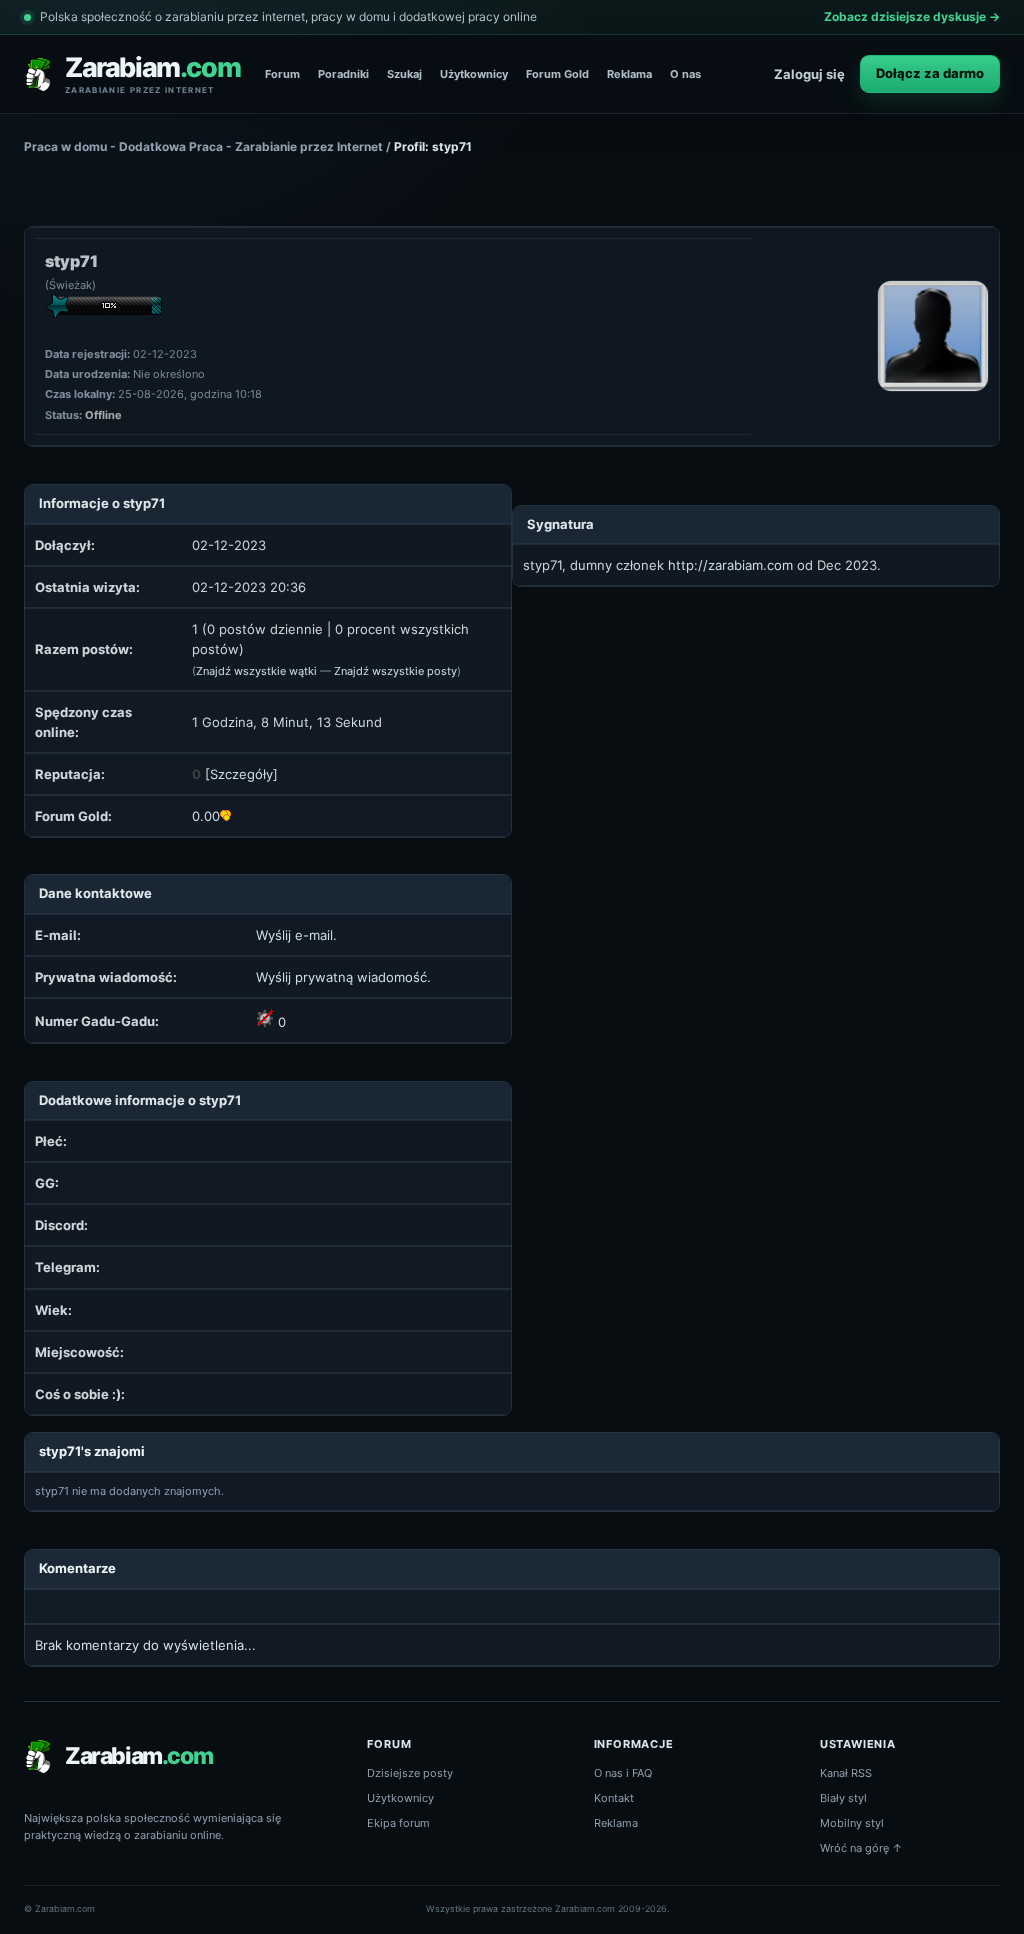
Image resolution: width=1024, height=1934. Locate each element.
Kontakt (614, 1798)
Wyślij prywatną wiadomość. (343, 977)
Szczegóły (241, 774)
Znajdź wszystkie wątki (256, 671)
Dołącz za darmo (930, 73)
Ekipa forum (398, 1823)
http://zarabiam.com (730, 565)
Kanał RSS (846, 1773)
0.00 (206, 816)
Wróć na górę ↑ (861, 1848)
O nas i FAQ (623, 1773)
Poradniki (343, 74)
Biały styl (843, 1798)
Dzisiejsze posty (410, 1773)
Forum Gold (557, 74)
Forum (282, 74)
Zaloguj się (809, 74)
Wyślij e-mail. (296, 935)
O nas (685, 74)
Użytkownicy (474, 74)
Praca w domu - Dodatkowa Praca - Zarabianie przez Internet (203, 146)
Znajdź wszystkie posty (395, 671)
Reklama (629, 74)
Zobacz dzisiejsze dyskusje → (912, 16)
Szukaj (404, 74)
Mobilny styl (852, 1823)
